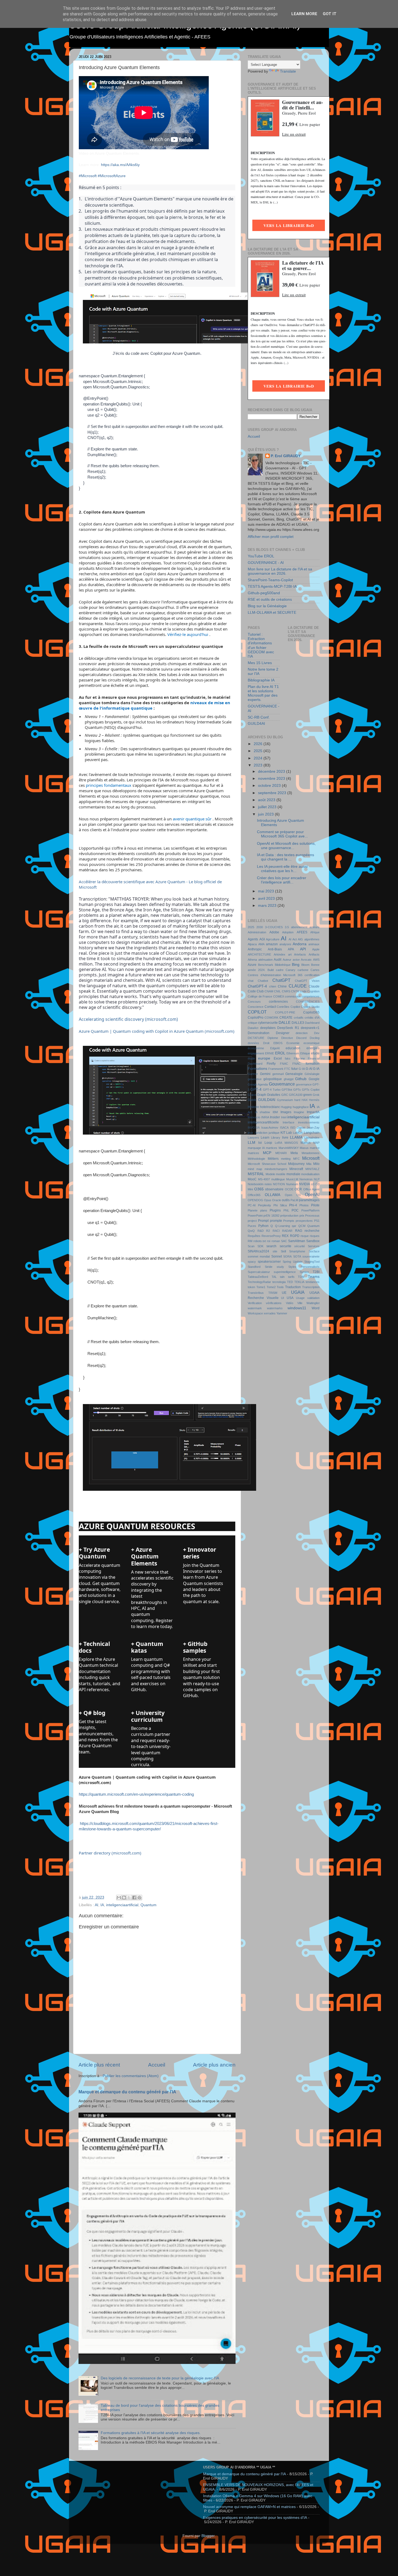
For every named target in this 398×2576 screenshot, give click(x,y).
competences (311, 996)
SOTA (297, 1256)
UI (283, 1298)
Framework (276, 1069)
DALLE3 (298, 1023)
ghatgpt (289, 1079)
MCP (267, 1153)
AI (97, 1905)
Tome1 (261, 1287)
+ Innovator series (200, 1553)
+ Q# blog (92, 1713)
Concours (254, 1002)
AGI (262, 939)
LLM (252, 1143)
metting (286, 1159)
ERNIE (270, 1053)
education (293, 1048)
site (275, 1251)
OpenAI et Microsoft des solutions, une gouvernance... (286, 846)
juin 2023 (266, 814)
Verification (255, 1303)
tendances (313, 1282)
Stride (269, 1267)
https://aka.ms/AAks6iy (120, 165)
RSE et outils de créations (270, 600)
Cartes (315, 970)
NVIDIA (305, 1184)
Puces (252, 1226)
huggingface (301, 1107)
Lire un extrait (294, 134)
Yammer (282, 1313)
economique (311, 1043)
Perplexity (265, 1205)
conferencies (278, 1002)
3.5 (287, 927)
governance (304, 1084)
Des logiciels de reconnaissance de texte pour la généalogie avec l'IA (160, 2378)
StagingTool (312, 1262)
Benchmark (266, 965)
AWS (316, 960)
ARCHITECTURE (259, 954)
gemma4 (278, 1074)
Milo (316, 1164)
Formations (257, 1069)
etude (315, 1053)
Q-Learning (283, 1226)
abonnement (299, 927)
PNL (286, 1210)
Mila (309, 1164)
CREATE (286, 1018)
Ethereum (293, 1053)
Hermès (314, 1100)
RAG (299, 1231)
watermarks (275, 1308)
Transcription (311, 1287)
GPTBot (287, 1090)
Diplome (273, 1038)
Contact (270, 1007)
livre (285, 1138)
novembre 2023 (272, 779)
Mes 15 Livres (260, 663)
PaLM (294, 1200)
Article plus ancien (214, 2065)
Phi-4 (293, 1205)
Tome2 (271, 1287)
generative (255, 1079)
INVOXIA (254, 1128)
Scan (251, 1246)
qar (294, 1226)
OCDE (289, 1189)
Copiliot (295, 1007)
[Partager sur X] (129, 1898)
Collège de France (260, 996)
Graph (262, 1095)
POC (295, 1210)
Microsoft (311, 1158)
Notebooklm (256, 1184)
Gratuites (274, 1095)
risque (305, 1236)
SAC (284, 1241)
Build (271, 970)
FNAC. (297, 1064)
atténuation (265, 960)
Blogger (208, 2536)
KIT (283, 1133)
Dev (317, 1033)
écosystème (256, 1048)
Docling (315, 1038)
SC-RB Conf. (259, 717)
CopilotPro (256, 1018)
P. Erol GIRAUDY (286, 456)
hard (297, 1100)
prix (302, 1216)
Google (314, 1079)
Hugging (286, 1107)
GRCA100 (296, 1095)
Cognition (313, 991)
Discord (301, 1038)
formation (313, 1064)
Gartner (253, 1074)
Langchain (312, 1133)
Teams (314, 1277)
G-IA (302, 1069)
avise (296, 960)
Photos (304, 1205)
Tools (280, 1287)
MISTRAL (256, 1174)
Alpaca (252, 944)
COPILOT (257, 1012)
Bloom (305, 965)
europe (264, 1058)
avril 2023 (267, 899)
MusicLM (292, 1179)
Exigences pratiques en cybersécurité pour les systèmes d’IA (255, 2518)
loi (260, 1143)
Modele (270, 1174)
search (271, 1246)
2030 (260, 927)
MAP (316, 1143)
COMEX (279, 996)
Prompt (263, 1221)
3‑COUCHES (274, 927)
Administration (257, 932)
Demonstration (259, 1033)
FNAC (284, 1064)
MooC (252, 1179)
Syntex (304, 1272)
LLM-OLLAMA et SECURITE (272, 613)
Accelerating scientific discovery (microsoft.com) (128, 1019)
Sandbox (313, 1241)
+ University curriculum (148, 1716)
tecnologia (279, 1282)
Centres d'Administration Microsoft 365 (275, 975)
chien (273, 986)
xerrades (270, 1313)
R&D (261, 1231)
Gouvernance (282, 1084)
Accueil (157, 2065)
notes (268, 1184)
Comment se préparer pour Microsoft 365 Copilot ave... (282, 834)
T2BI (316, 1272)
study (280, 1267)
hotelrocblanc (270, 1107)
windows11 (297, 1308)
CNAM (269, 991)
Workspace (255, 1313)
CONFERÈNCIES (308, 1002)
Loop (268, 1143)
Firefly (271, 1064)
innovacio (254, 1117)
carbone (303, 970)
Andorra (300, 944)
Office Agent (311, 1189)
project (252, 1221)
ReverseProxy (271, 1236)
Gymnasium (285, 1100)
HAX (305, 1100)
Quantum (149, 1905)
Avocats (306, 960)
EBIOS (278, 1043)
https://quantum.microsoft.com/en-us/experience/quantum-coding (136, 1794)
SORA (287, 1256)
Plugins (275, 1210)
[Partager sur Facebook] (134, 1898)
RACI (276, 1231)
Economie (293, 1043)
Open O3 (293, 1195)
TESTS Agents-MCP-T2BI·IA (272, 587)
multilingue (278, 1179)
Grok (316, 1095)
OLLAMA (273, 1195)
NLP (317, 1179)
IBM (275, 1112)
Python (263, 1226)
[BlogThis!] (124, 1898)
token (251, 1287)
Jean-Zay (313, 1128)
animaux (314, 944)
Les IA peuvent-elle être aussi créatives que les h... (282, 869)
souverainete (311, 1256)
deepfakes (268, 1028)
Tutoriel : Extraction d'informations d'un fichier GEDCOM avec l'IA (261, 645)
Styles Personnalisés (304, 1267)
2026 (259, 744)
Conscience (256, 1007)
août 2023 (267, 800)
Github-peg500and (264, 593)
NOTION (279, 1184)
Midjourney (296, 1164)
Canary (291, 970)
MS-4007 (264, 1179)
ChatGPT (281, 980)
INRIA (265, 1117)
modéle (281, 1174)
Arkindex (280, 954)
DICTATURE (256, 1038)
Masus (304, 1148)
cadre (280, 970)
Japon (301, 1128)
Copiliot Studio (310, 1007)
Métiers (273, 1159)
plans (264, 1210)
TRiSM (273, 1293)
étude (251, 1058)
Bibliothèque (283, 965)
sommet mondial (259, 1256)
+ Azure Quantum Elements (145, 1556)
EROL (280, 1053)
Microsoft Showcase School (267, 1164)
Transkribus (256, 1293)
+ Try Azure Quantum (94, 1553)
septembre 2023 (273, 793)
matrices (253, 1153)
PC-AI (252, 1205)
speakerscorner (269, 1262)
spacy (252, 1262)
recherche (312, 1231)
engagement (256, 1053)
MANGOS (291, 1143)
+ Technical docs (94, 1647)
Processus (312, 1216)
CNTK (295, 991)
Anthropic (255, 949)
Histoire (253, 1107)
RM (250, 1241)
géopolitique (273, 1079)
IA (102, 1905)
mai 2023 (267, 891)
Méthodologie (256, 1159)
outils (286, 1200)
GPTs (297, 1090)
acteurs (314, 927)
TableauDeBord (258, 1277)
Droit (266, 1043)
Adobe (274, 932)
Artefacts (300, 954)
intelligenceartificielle (263, 1122)
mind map (255, 1169)
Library (276, 1138)
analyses (285, 944)
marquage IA (256, 1148)
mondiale (293, 1174)
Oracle (277, 1200)
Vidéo (290, 1303)
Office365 (254, 1195)
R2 (268, 1231)
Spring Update (293, 1262)
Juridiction (261, 1133)
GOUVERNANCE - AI (266, 563)
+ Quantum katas (147, 1647)
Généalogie (312, 1074)
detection (302, 1033)
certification (312, 975)
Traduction (293, 1287)
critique (252, 1023)
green (308, 1095)
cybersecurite (268, 1023)
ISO (293, 1128)
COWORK (271, 1018)
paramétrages (309, 1200)
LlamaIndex (312, 1138)
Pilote (315, 1205)
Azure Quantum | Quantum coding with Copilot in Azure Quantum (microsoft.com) (157, 1031)
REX (285, 1236)
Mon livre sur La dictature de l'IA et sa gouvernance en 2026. (280, 571)
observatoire (274, 1189)
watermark (255, 1308)
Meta (294, 1153)
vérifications (274, 1303)
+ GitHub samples (195, 1647)
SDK (260, 1246)
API (303, 949)
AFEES (302, 932)
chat (251, 981)
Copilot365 (311, 1012)
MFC (296, 1159)
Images (286, 1112)
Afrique (315, 932)
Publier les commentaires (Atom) (131, 2076)
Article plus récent (99, 2065)
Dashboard (312, 1023)
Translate (288, 71)
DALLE (285, 1023)
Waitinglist (313, 1303)
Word (316, 1308)
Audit (278, 960)
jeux (250, 1133)
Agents (253, 939)
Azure (252, 965)
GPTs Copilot (311, 1090)
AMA (261, 944)
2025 (259, 751)
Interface (288, 1122)
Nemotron (306, 1179)
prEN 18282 (271, 1216)
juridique (274, 1133)
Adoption (288, 932)
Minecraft (296, 1169)
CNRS (286, 991)
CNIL (277, 991)
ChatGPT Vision (307, 981)
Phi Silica (280, 1205)
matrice (315, 1148)
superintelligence (285, 1272)
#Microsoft (88, 176)
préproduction (289, 1216)
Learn (265, 1138)
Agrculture (273, 939)
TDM (301, 1277)
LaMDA (298, 1133)
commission (293, 996)
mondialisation (310, 1174)
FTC (287, 1069)
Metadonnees (311, 1153)
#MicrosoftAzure (112, 176)
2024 (259, 758)
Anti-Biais (275, 949)
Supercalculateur (259, 1272)
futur (295, 1069)
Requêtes (254, 1236)
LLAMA (296, 1137)
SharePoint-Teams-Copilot (270, 580)
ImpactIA (313, 1112)
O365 (259, 1189)
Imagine (299, 1112)
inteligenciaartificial (122, 1905)
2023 (259, 765)
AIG (300, 939)
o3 (313, 1184)
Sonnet (277, 1256)
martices (272, 1148)
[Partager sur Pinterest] (139, 1898)
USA (290, 1298)
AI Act (293, 939)
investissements (309, 1122)
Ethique (305, 1053)
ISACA (284, 1128)
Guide (252, 1100)
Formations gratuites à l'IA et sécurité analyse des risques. (151, 2433)
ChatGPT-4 (257, 986)
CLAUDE (298, 986)
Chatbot (263, 981)
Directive (287, 1038)
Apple (316, 949)
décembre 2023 (272, 771)
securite (286, 1246)
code (303, 991)
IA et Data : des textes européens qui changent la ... (286, 857)
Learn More (304, 14)
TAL (274, 1277)
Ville (300, 1303)
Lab (289, 1133)
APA (291, 949)
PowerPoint (255, 1216)
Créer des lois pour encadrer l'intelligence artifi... (282, 880)
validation (313, 1298)
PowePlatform (310, 1210)
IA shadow (262, 1112)
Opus (268, 1200)
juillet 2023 (268, 807)
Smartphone (297, 1251)
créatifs (299, 1018)
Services (314, 1246)
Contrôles (283, 1007)
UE (284, 1293)
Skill (283, 1251)
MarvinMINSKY (289, 1148)
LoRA (278, 1143)
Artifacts (314, 954)
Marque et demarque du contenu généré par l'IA (127, 2092)
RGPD (295, 1236)
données (253, 1043)
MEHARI (281, 1153)
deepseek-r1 (310, 1028)
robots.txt (260, 1241)
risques (315, 1236)
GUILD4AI (256, 724)
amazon (272, 944)
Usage (300, 1298)
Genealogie (294, 1074)
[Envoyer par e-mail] (119, 1898)
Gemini (265, 1074)
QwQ (251, 1231)
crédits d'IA (312, 1018)
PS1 (317, 1221)
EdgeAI (275, 1048)
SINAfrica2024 (258, 1251)
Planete (253, 1210)
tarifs (291, 1277)
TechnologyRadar (259, 1282)
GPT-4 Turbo (272, 1090)
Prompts (289, 1221)
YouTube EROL (261, 556)
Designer (283, 1033)
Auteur (287, 960)
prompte (276, 1221)
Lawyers (253, 1138)
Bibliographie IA (261, 680)
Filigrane (299, 1058)
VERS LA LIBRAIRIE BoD (289, 225)
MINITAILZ (312, 1169)
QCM (302, 1226)
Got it (330, 14)
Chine (282, 986)
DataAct (253, 1028)
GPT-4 (256, 1089)
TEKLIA (299, 1282)
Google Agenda (258, 1084)
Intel (284, 1117)
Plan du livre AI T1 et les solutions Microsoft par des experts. (263, 693)
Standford (254, 1267)
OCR (298, 1189)
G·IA (316, 1069)
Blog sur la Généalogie (267, 606)
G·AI (309, 1069)
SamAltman (297, 1241)
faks (288, 1058)
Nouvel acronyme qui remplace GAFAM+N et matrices (249, 2507)
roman (276, 1241)
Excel (278, 1058)
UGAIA (298, 1292)
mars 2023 (268, 906)
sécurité (300, 1246)
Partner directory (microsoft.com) (110, 1853)
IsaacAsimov (270, 1128)
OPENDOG (255, 1200)
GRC (285, 1095)
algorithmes (312, 939)
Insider (275, 1117)
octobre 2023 (270, 786)
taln (282, 1277)
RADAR (287, 1231)
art (290, 954)
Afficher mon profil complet (271, 537)
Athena (252, 960)
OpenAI (312, 1194)
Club (260, 991)
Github (301, 1079)
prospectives (304, 1221)
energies (313, 1048)
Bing (296, 965)
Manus (306, 1143)
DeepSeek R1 (288, 1028)
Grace (252, 1095)
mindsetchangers (276, 1169)
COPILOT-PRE (285, 1012)
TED (290, 1282)
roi (269, 1241)
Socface (314, 1251)
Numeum (292, 1184)
